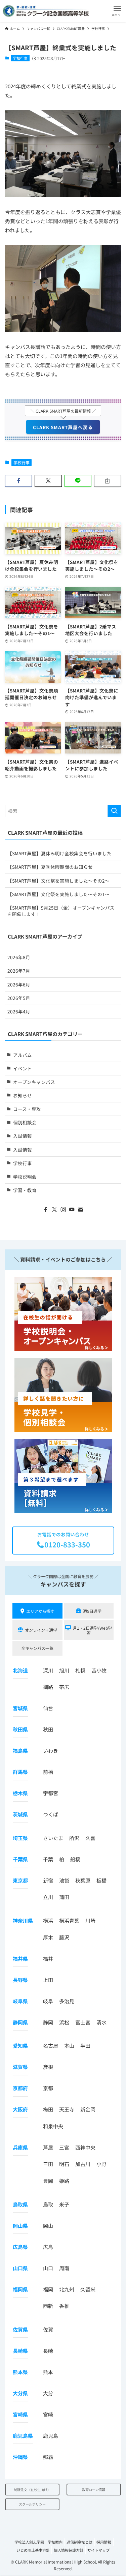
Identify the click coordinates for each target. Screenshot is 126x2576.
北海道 (20, 1670)
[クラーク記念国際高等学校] (46, 11)
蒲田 (64, 1897)
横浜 (48, 1920)
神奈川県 (23, 1920)
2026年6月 (19, 984)
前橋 (48, 1772)
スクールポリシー (32, 2504)
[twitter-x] (54, 1210)
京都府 (20, 2088)
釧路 (48, 1687)
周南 (64, 2268)
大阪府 (20, 2109)
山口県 (20, 2268)
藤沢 (64, 1937)
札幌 (80, 1670)
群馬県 (20, 1772)
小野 (101, 2164)
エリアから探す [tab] (40, 1611)
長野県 (20, 1980)
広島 (48, 2247)
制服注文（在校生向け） (32, 2490)
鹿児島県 (23, 2436)
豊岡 (48, 2181)
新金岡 (88, 2109)
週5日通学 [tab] (92, 1611)
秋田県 (20, 1729)
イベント (23, 1068)
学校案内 (55, 2542)
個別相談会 (25, 1122)
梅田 (48, 2109)
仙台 (48, 1708)
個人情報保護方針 (69, 2550)
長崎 (48, 2351)
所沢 (74, 1838)
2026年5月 (19, 998)
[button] (117, 11)
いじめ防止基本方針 (33, 2550)
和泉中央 (53, 2126)
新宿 (48, 1880)
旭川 (64, 1670)
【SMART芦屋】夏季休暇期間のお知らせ (50, 867)
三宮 (64, 2147)
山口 (48, 2268)
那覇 (48, 2457)
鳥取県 (20, 2204)
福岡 (48, 2289)
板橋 (101, 1880)
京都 (48, 2088)
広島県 (20, 2247)
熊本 (48, 2372)
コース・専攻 (27, 1109)
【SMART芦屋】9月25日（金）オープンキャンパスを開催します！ (61, 911)
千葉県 (20, 1859)
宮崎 (48, 2414)
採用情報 (104, 2542)
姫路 (64, 2181)
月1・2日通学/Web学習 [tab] (92, 1630)
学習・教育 (25, 1190)
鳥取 (48, 2204)
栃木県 (20, 1793)
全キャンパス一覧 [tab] (37, 1648)
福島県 (20, 1751)
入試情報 (23, 1136)
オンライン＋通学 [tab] (41, 1630)
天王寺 (67, 2109)
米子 (64, 2204)
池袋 (64, 1880)
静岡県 (20, 2022)
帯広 (64, 1687)
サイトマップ (98, 2550)
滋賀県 (20, 2067)
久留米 (88, 2289)
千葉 (48, 1859)
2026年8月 (19, 957)
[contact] (81, 1210)
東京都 (20, 1880)
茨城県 (20, 1814)
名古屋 (51, 2046)
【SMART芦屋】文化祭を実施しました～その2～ (58, 881)
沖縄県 (20, 2457)
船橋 (75, 1859)
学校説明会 (25, 1177)
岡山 (48, 2226)
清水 (101, 2022)
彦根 (48, 2067)
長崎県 (20, 2351)
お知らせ (23, 1095)
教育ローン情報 (94, 2490)
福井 (48, 1959)
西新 (48, 2306)
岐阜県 (20, 2001)
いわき (51, 1751)
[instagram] (63, 1210)
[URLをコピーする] (108, 481)
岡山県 (20, 2226)
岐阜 (48, 2001)
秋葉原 (83, 1880)
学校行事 (20, 58)
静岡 (48, 2022)
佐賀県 (20, 2329)
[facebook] (46, 1210)
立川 (48, 1897)
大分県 (20, 2393)
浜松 (64, 2022)
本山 (69, 2046)
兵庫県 (20, 2147)
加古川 (83, 2164)
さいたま (53, 1838)
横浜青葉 (69, 1920)
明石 (64, 2164)
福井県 (20, 1959)
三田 (48, 2164)
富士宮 (83, 2022)
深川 (48, 1670)
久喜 (90, 1838)
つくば (51, 1814)
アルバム (23, 1055)
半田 (85, 2046)
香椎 (64, 2306)
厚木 (48, 1937)
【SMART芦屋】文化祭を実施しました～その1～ (58, 894)
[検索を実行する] (114, 811)
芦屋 (48, 2147)
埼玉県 (20, 1838)
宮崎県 (20, 2414)
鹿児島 (51, 2436)
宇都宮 (51, 1793)
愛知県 (20, 2046)
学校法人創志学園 (29, 2542)
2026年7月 (19, 971)
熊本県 (20, 2372)
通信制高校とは (79, 2542)
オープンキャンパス (34, 1082)
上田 (48, 1980)
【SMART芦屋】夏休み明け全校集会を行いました (59, 853)
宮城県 (20, 1708)
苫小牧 (99, 1670)
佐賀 (48, 2329)
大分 (48, 2393)
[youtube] (72, 1210)
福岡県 (20, 2289)
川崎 (90, 1920)
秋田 (48, 1729)
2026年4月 (19, 1011)
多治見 (67, 2001)
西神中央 (85, 2147)
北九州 (67, 2289)
